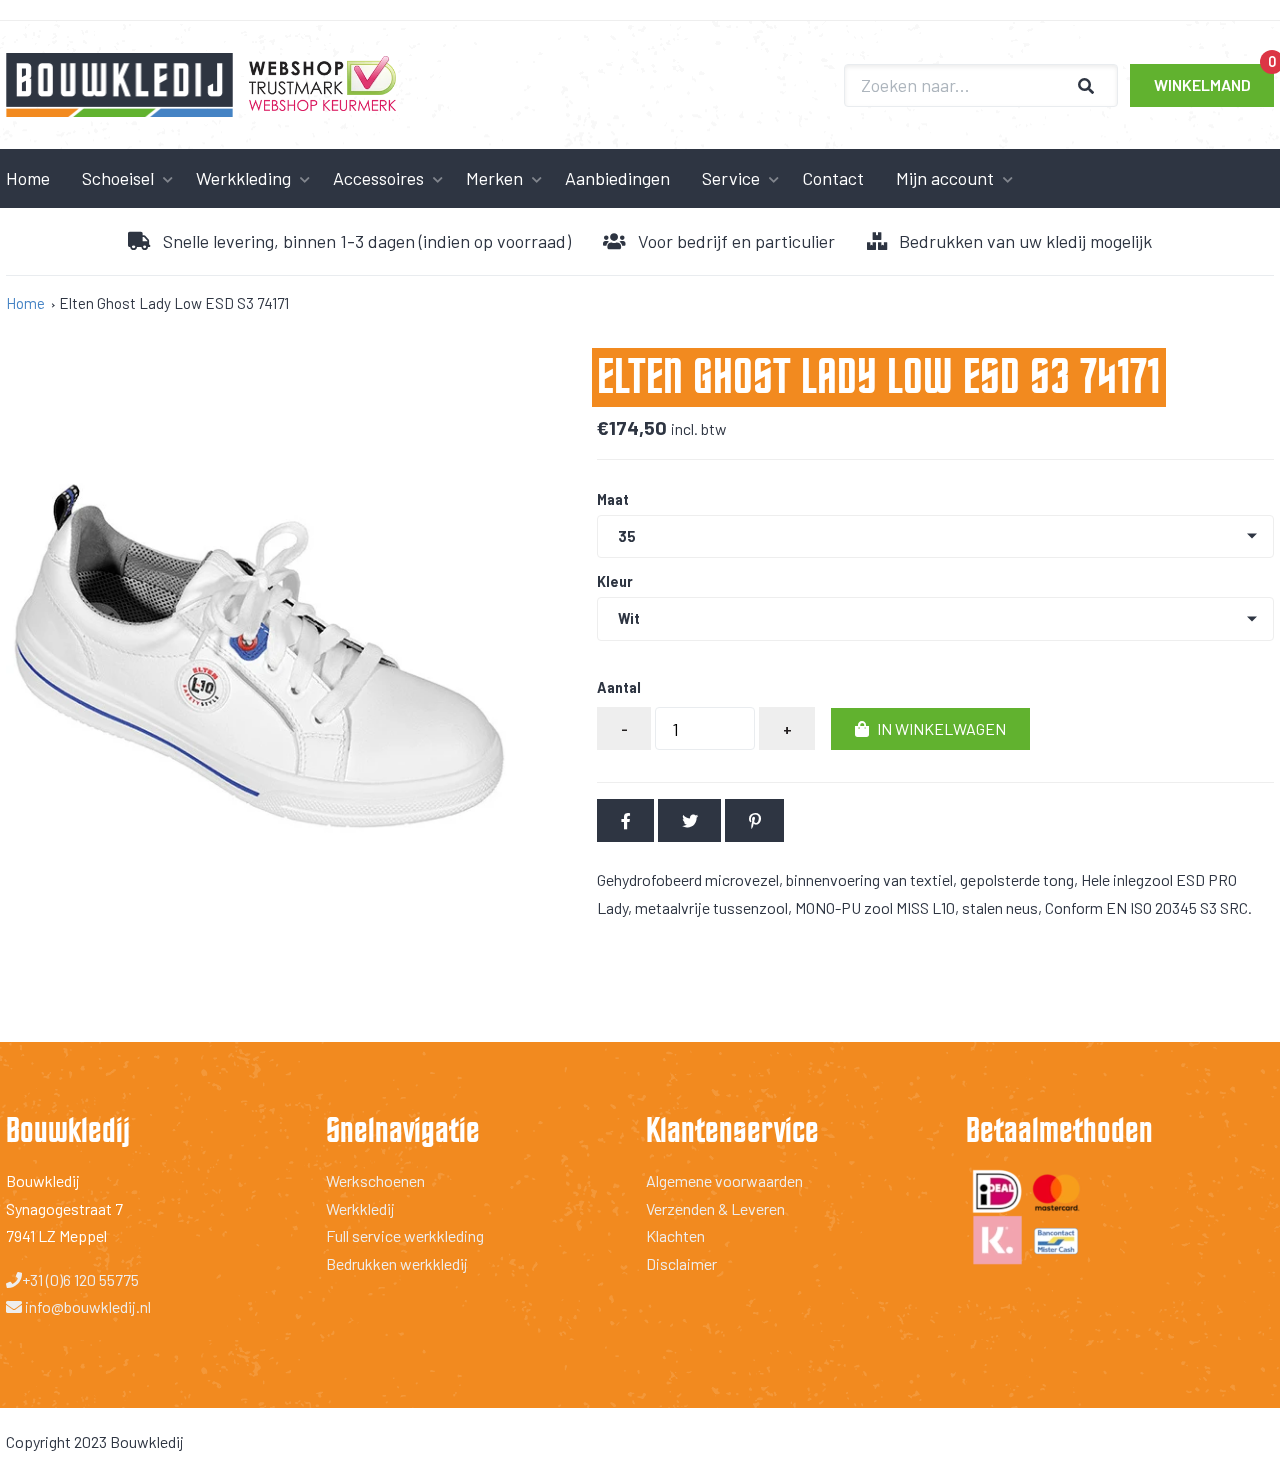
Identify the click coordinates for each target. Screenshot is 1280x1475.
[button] (930, 729)
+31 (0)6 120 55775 (80, 1279)
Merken (494, 178)
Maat (613, 500)
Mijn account (945, 178)
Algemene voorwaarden (724, 1180)
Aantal (619, 687)
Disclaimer (681, 1263)
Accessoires (378, 178)
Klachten (675, 1235)
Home (25, 303)
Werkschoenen (375, 1180)
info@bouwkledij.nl (86, 1306)
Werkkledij (360, 1208)
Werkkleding (243, 178)
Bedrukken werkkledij (397, 1263)
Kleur (615, 582)
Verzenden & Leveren (715, 1208)
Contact (833, 178)
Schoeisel (118, 178)
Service (731, 178)
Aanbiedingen (617, 178)
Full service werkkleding (405, 1235)
